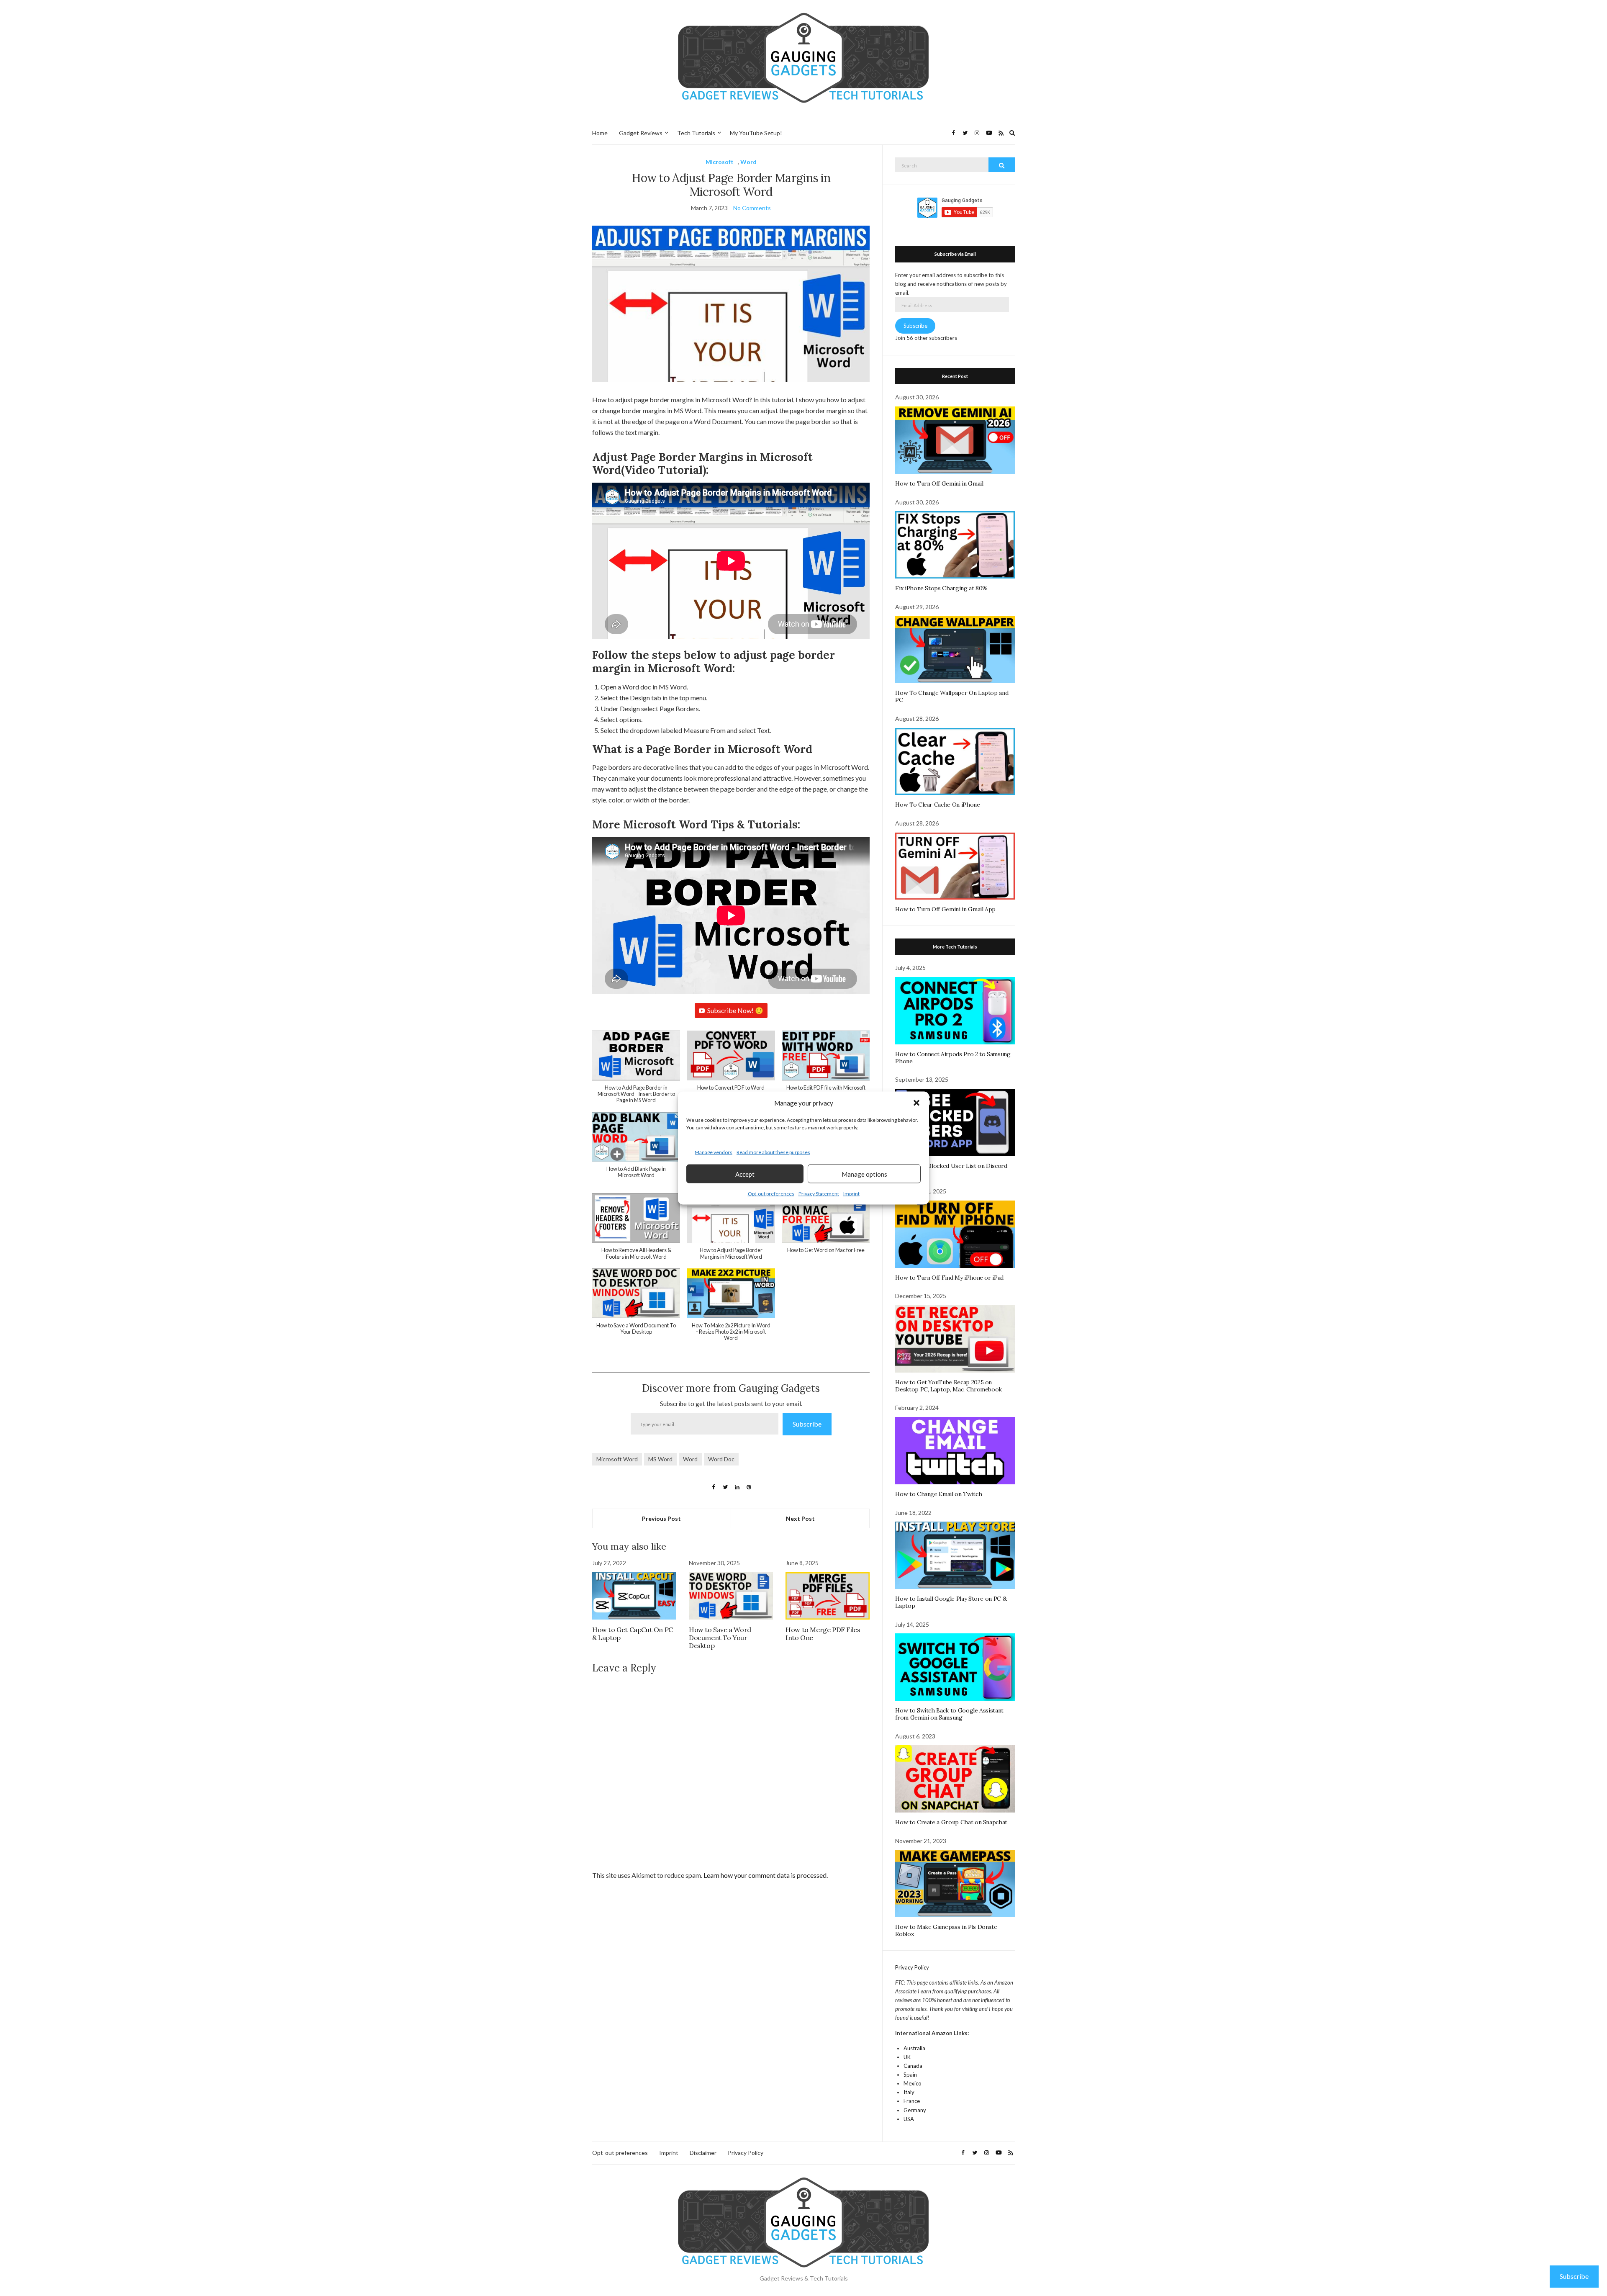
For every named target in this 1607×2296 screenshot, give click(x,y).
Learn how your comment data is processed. (766, 1875)
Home (600, 133)
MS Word (660, 1459)
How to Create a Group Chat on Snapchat (951, 1822)
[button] (916, 1103)
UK (907, 2057)
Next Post (800, 1518)
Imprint (851, 1194)
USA (909, 2119)
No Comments (752, 208)
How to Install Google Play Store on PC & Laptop (951, 1602)
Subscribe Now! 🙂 (735, 1010)
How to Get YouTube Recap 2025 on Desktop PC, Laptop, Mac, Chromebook (949, 1386)
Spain (910, 2075)
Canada (913, 2066)
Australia (914, 2048)
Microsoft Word (617, 1459)
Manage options (864, 1174)
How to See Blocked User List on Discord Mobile (951, 1169)
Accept (745, 1174)
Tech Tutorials (696, 133)
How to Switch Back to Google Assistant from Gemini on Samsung (949, 1714)
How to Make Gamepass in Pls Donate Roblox (946, 1930)
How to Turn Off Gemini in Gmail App (945, 909)
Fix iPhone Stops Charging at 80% (941, 588)
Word (748, 162)
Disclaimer (703, 2153)
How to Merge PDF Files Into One (823, 1634)
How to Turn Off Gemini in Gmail (939, 483)
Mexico (913, 2083)
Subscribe (807, 1424)
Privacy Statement (819, 1194)
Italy (909, 2092)
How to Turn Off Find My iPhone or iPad (949, 1278)
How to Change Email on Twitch (938, 1494)
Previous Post (661, 1518)
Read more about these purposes (773, 1152)
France (912, 2101)
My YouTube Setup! (756, 133)
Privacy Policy (912, 1967)
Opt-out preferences (771, 1194)
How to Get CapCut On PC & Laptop (633, 1634)
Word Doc (721, 1459)
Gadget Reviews (641, 133)
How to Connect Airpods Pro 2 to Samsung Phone (953, 1058)
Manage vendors (714, 1152)
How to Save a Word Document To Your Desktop (720, 1638)
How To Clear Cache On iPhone (937, 805)
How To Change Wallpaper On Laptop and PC (952, 696)
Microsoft (720, 162)
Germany (915, 2110)
